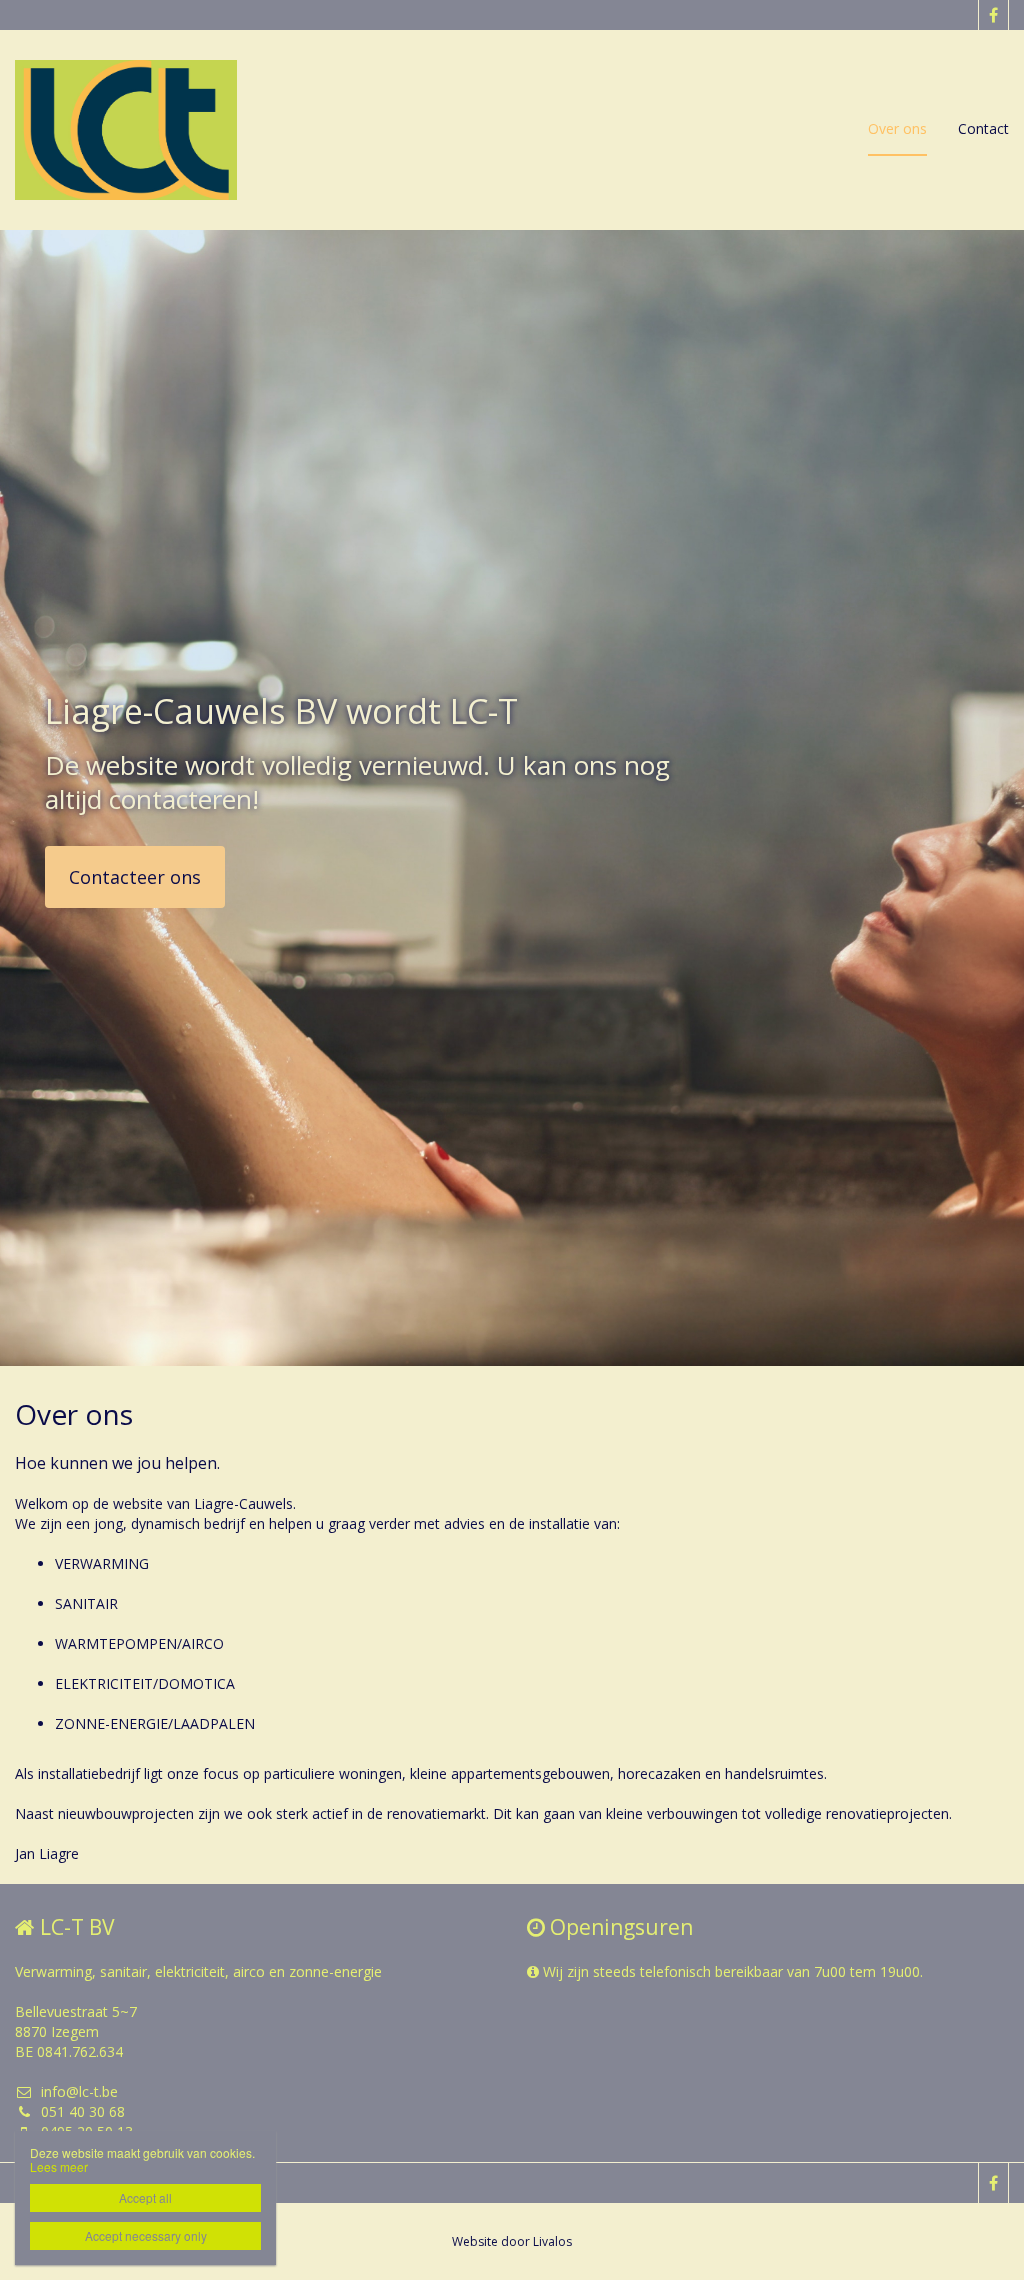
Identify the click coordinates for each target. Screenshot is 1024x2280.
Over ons (897, 128)
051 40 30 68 (83, 2111)
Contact (983, 128)
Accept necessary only (146, 2235)
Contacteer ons (135, 877)
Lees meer (59, 2166)
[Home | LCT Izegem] (156, 130)
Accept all (145, 2197)
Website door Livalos (512, 2241)
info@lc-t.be (79, 2091)
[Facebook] (993, 15)
